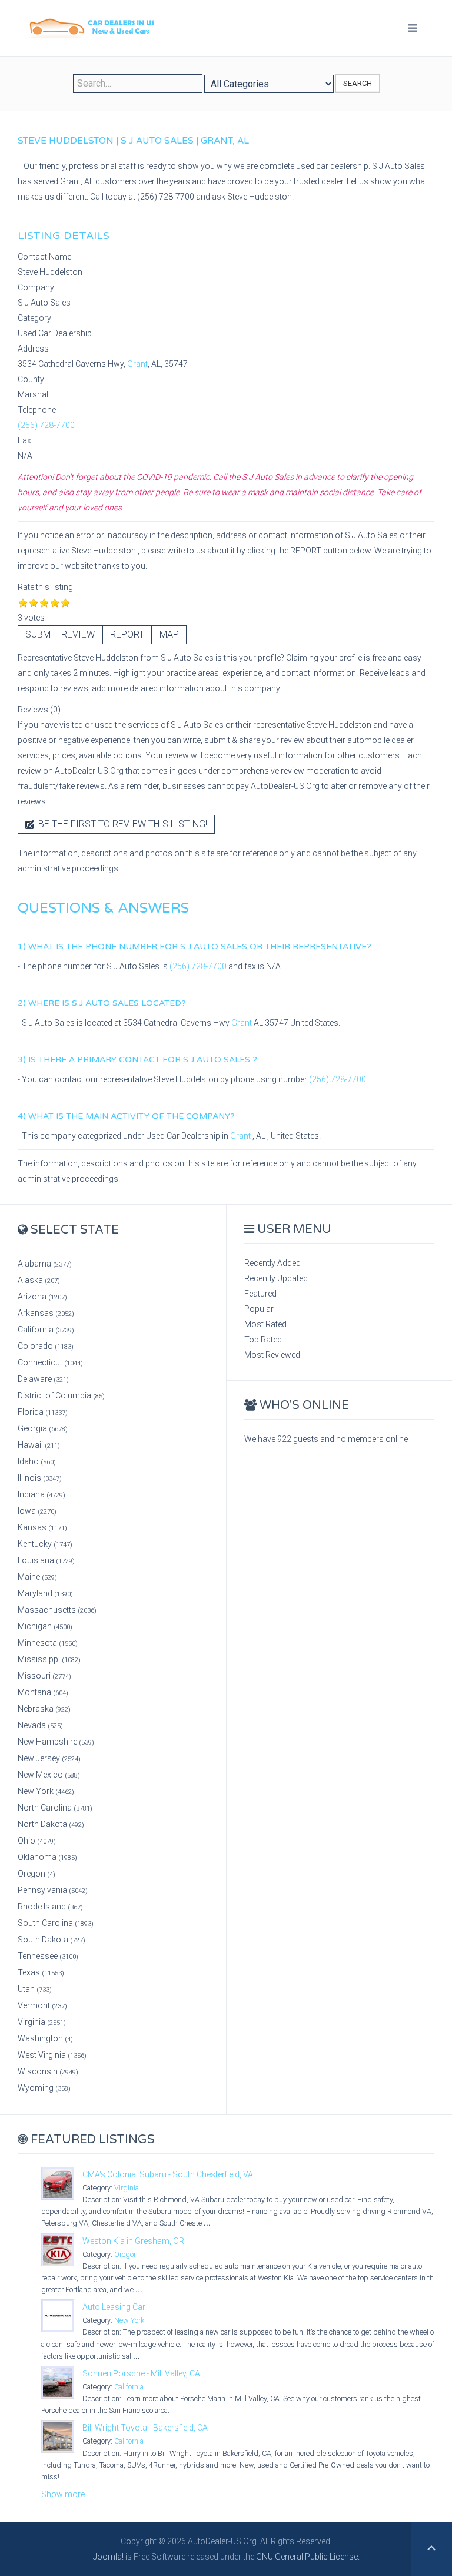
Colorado (46, 1346)
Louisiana (46, 1560)
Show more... (66, 2494)
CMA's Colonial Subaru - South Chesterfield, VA (168, 2174)
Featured (260, 1294)
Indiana (41, 1494)
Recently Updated (276, 1278)
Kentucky (45, 1544)
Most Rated (265, 1324)
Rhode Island (50, 1907)
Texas (41, 1972)
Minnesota (48, 1643)
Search (358, 83)
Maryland (45, 1593)
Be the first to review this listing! (122, 824)
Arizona (42, 1297)
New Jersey (49, 1758)
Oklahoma (47, 1857)
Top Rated (263, 1340)
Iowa (37, 1511)
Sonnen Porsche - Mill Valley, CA (141, 2373)
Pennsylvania (53, 1890)
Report (127, 634)
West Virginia (52, 2055)
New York (46, 1791)
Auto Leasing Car (114, 2307)
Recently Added (272, 1263)
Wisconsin (48, 2071)
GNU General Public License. (308, 2557)
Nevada (40, 1725)
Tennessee (48, 1956)
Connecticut (50, 1362)
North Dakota (51, 1824)
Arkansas (46, 1313)
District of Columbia (61, 1395)
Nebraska (44, 1709)
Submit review (60, 634)
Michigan (45, 1626)
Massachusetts (57, 1610)
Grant (137, 364)
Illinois (40, 1478)
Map (169, 634)
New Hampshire (56, 1742)
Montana (43, 1692)
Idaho (37, 1461)
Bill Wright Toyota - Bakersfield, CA (145, 2428)
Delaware (43, 1379)
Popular (259, 1309)
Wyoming (44, 2088)
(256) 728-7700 (46, 425)
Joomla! (108, 2557)
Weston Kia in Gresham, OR (133, 2241)
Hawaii (39, 1445)
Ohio (37, 1841)
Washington (45, 2038)
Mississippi (49, 1659)
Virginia (42, 2022)
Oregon (36, 1874)
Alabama (45, 1264)
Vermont (42, 2005)
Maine (37, 1577)
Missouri (44, 1676)
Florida (43, 1412)
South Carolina (56, 1923)
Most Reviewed (272, 1355)
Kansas (42, 1527)
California (46, 1330)
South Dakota (51, 1940)
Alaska (39, 1280)
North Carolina (55, 1808)
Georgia (43, 1428)
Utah (35, 1989)
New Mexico (49, 1775)
